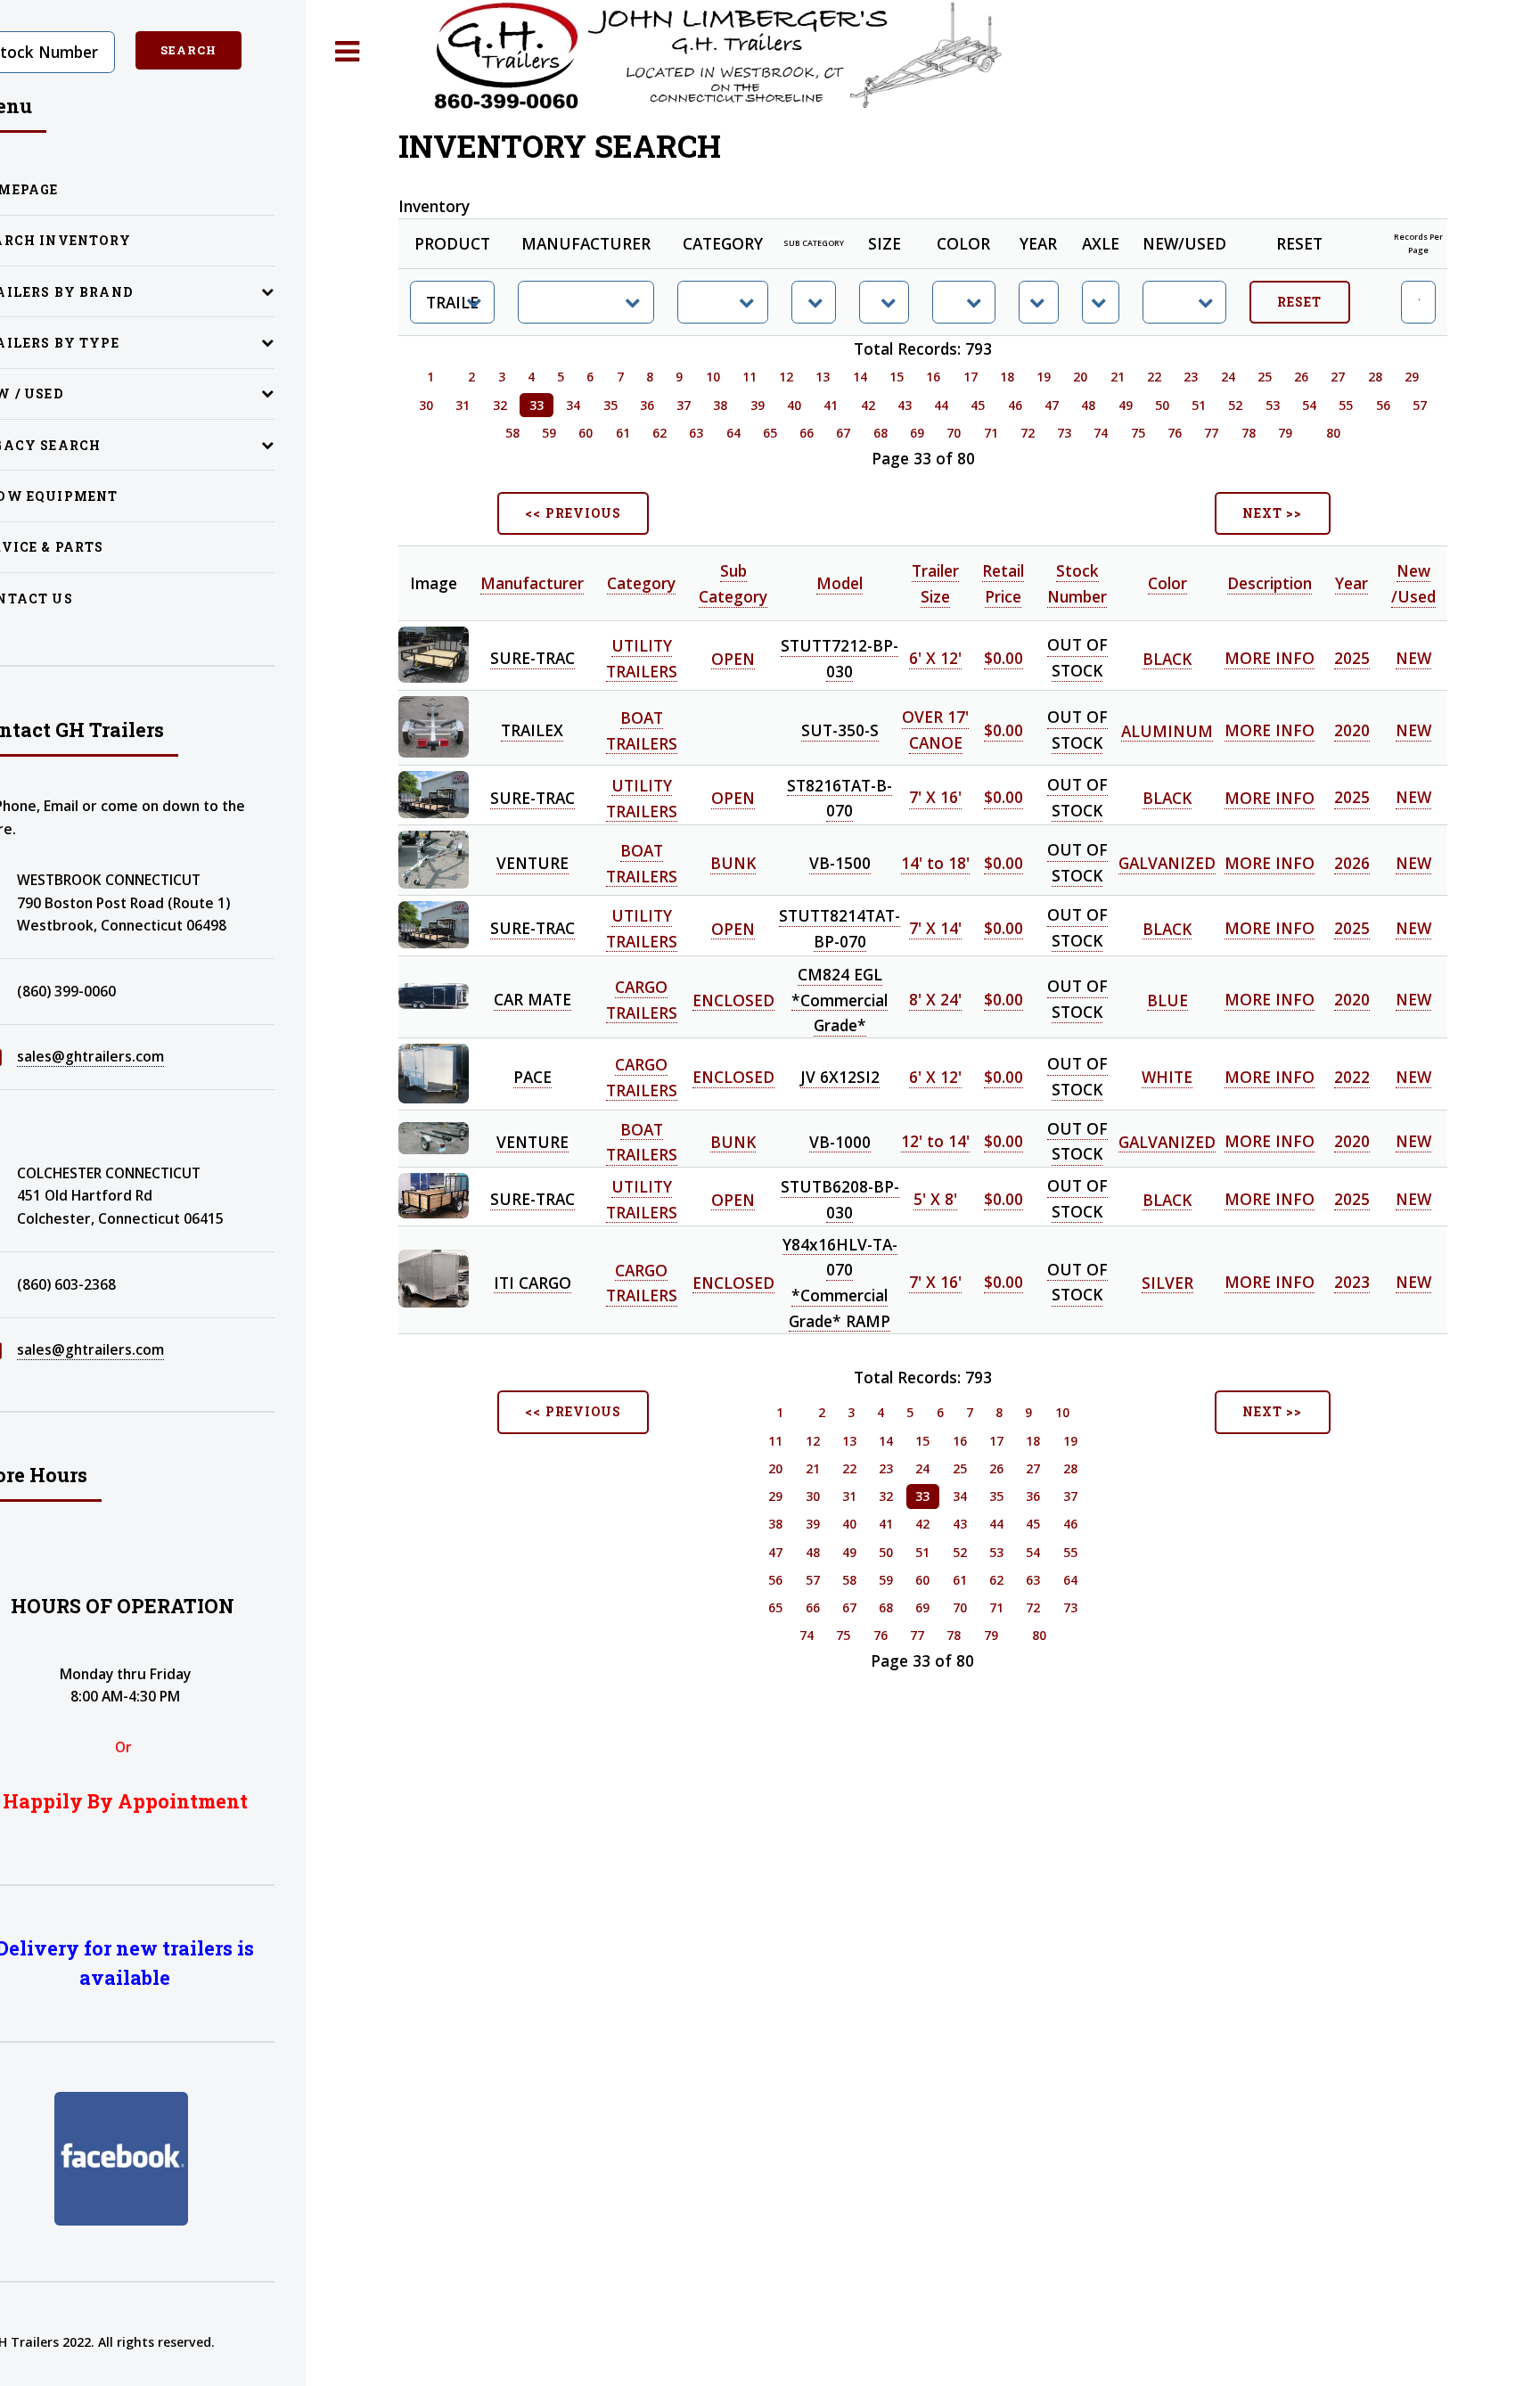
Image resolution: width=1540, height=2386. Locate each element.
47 (1052, 405)
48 (1088, 405)
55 (1346, 405)
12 (786, 377)
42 (868, 405)
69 (917, 433)
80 (1333, 433)
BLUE (1167, 999)
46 (1015, 405)
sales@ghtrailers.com (90, 1056)
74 (1101, 433)
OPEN (733, 658)
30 (426, 405)
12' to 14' (935, 1141)
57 (1420, 405)
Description (1270, 583)
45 (978, 405)
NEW (1413, 658)
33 (537, 405)
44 (941, 405)
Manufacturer (532, 583)
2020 (1352, 730)
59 (549, 433)
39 (758, 405)
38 (720, 405)
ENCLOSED (733, 999)
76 (1175, 433)
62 (659, 433)
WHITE (1167, 1077)
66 (807, 433)
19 (1044, 377)
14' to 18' (935, 863)
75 (1138, 433)
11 (750, 377)
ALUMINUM (1167, 730)
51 (1199, 405)
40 (794, 405)
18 (1007, 377)
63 (696, 433)
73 (1064, 433)
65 (770, 433)
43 (905, 405)
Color (1167, 583)
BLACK (1167, 658)
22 (1154, 377)
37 (684, 405)
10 (713, 377)
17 (971, 377)
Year (1352, 583)
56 (1383, 405)
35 (610, 405)
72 (1028, 433)
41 (831, 405)
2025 (1352, 658)
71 (991, 433)
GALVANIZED (1167, 863)
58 (512, 433)
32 (500, 405)
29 (1412, 377)
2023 (1352, 1282)
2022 (1352, 1077)
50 (1162, 405)
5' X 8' (935, 1199)
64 (733, 433)
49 (1126, 405)
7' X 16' (935, 798)
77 (1211, 433)
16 (933, 377)
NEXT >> (1272, 513)
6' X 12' (935, 658)
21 (1118, 377)
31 (463, 405)
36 (647, 405)
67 (843, 433)
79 (1285, 433)
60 (586, 433)
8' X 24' (935, 999)
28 (1375, 377)
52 (1235, 405)
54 (1309, 405)
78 (1249, 433)
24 (1228, 377)
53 (1273, 405)
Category (641, 583)
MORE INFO (1270, 658)
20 (1080, 377)
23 (1191, 377)
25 (1265, 377)
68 (881, 433)
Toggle (348, 52)
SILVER (1167, 1282)
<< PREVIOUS (573, 513)
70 (954, 433)
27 (1338, 377)
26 (1301, 377)
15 (897, 377)
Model (840, 583)
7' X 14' (935, 928)
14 (860, 377)
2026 (1352, 863)
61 (623, 433)
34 (573, 405)
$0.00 (1003, 658)
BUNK (733, 863)
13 (823, 377)
